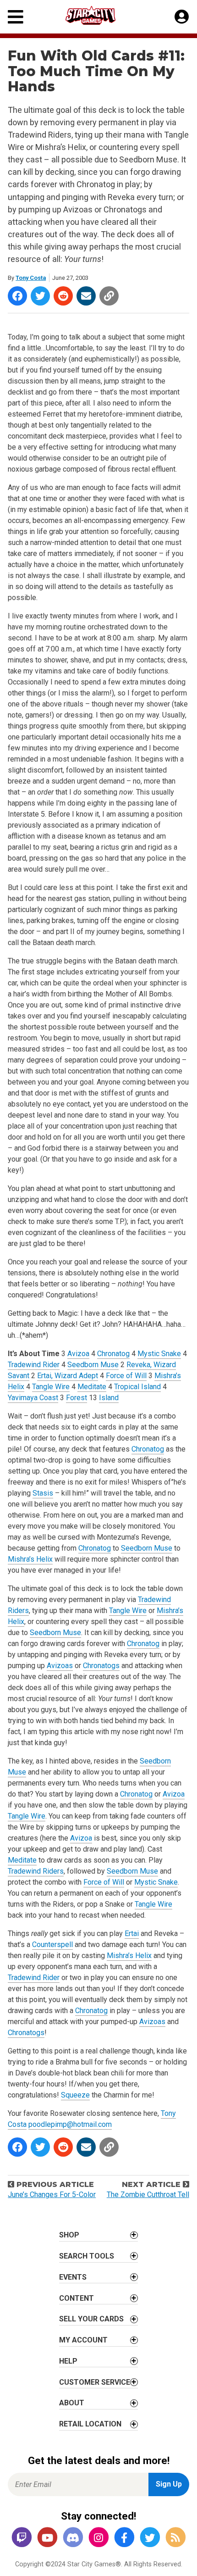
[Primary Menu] (16, 17)
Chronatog (113, 1354)
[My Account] (182, 17)
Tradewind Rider (34, 1365)
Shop (69, 2235)
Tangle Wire (51, 1387)
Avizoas (60, 1666)
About (72, 2403)
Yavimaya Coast (33, 1398)
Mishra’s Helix (30, 1559)
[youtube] (47, 2538)
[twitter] (150, 2538)
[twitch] (22, 2538)
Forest (77, 1398)
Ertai (132, 1933)
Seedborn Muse (93, 1365)
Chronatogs (101, 1666)
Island (109, 1398)
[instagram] (98, 2538)
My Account (83, 2340)
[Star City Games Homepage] (99, 15)
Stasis (43, 1493)
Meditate (92, 1387)
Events (73, 2277)
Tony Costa (31, 278)
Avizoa (78, 1354)
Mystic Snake (159, 1354)
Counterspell (52, 1945)
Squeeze (75, 2095)
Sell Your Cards (91, 2319)
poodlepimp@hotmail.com (70, 2124)
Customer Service (95, 2382)
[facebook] (124, 2538)
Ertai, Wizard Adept (68, 1376)
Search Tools (87, 2256)
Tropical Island (137, 1387)
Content (77, 2298)
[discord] (73, 2538)
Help (68, 2361)
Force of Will (126, 1376)
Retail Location (90, 2424)
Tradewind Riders (36, 1871)
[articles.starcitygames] (175, 2538)
